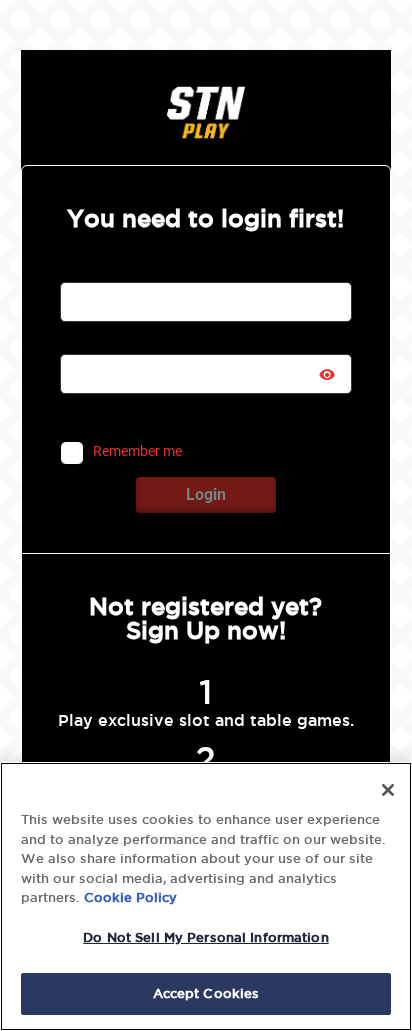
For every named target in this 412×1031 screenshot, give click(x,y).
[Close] (388, 790)
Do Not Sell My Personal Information (206, 937)
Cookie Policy (130, 897)
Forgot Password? (270, 416)
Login (206, 494)
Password (91, 342)
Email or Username (118, 270)
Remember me (137, 452)
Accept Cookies (206, 993)
